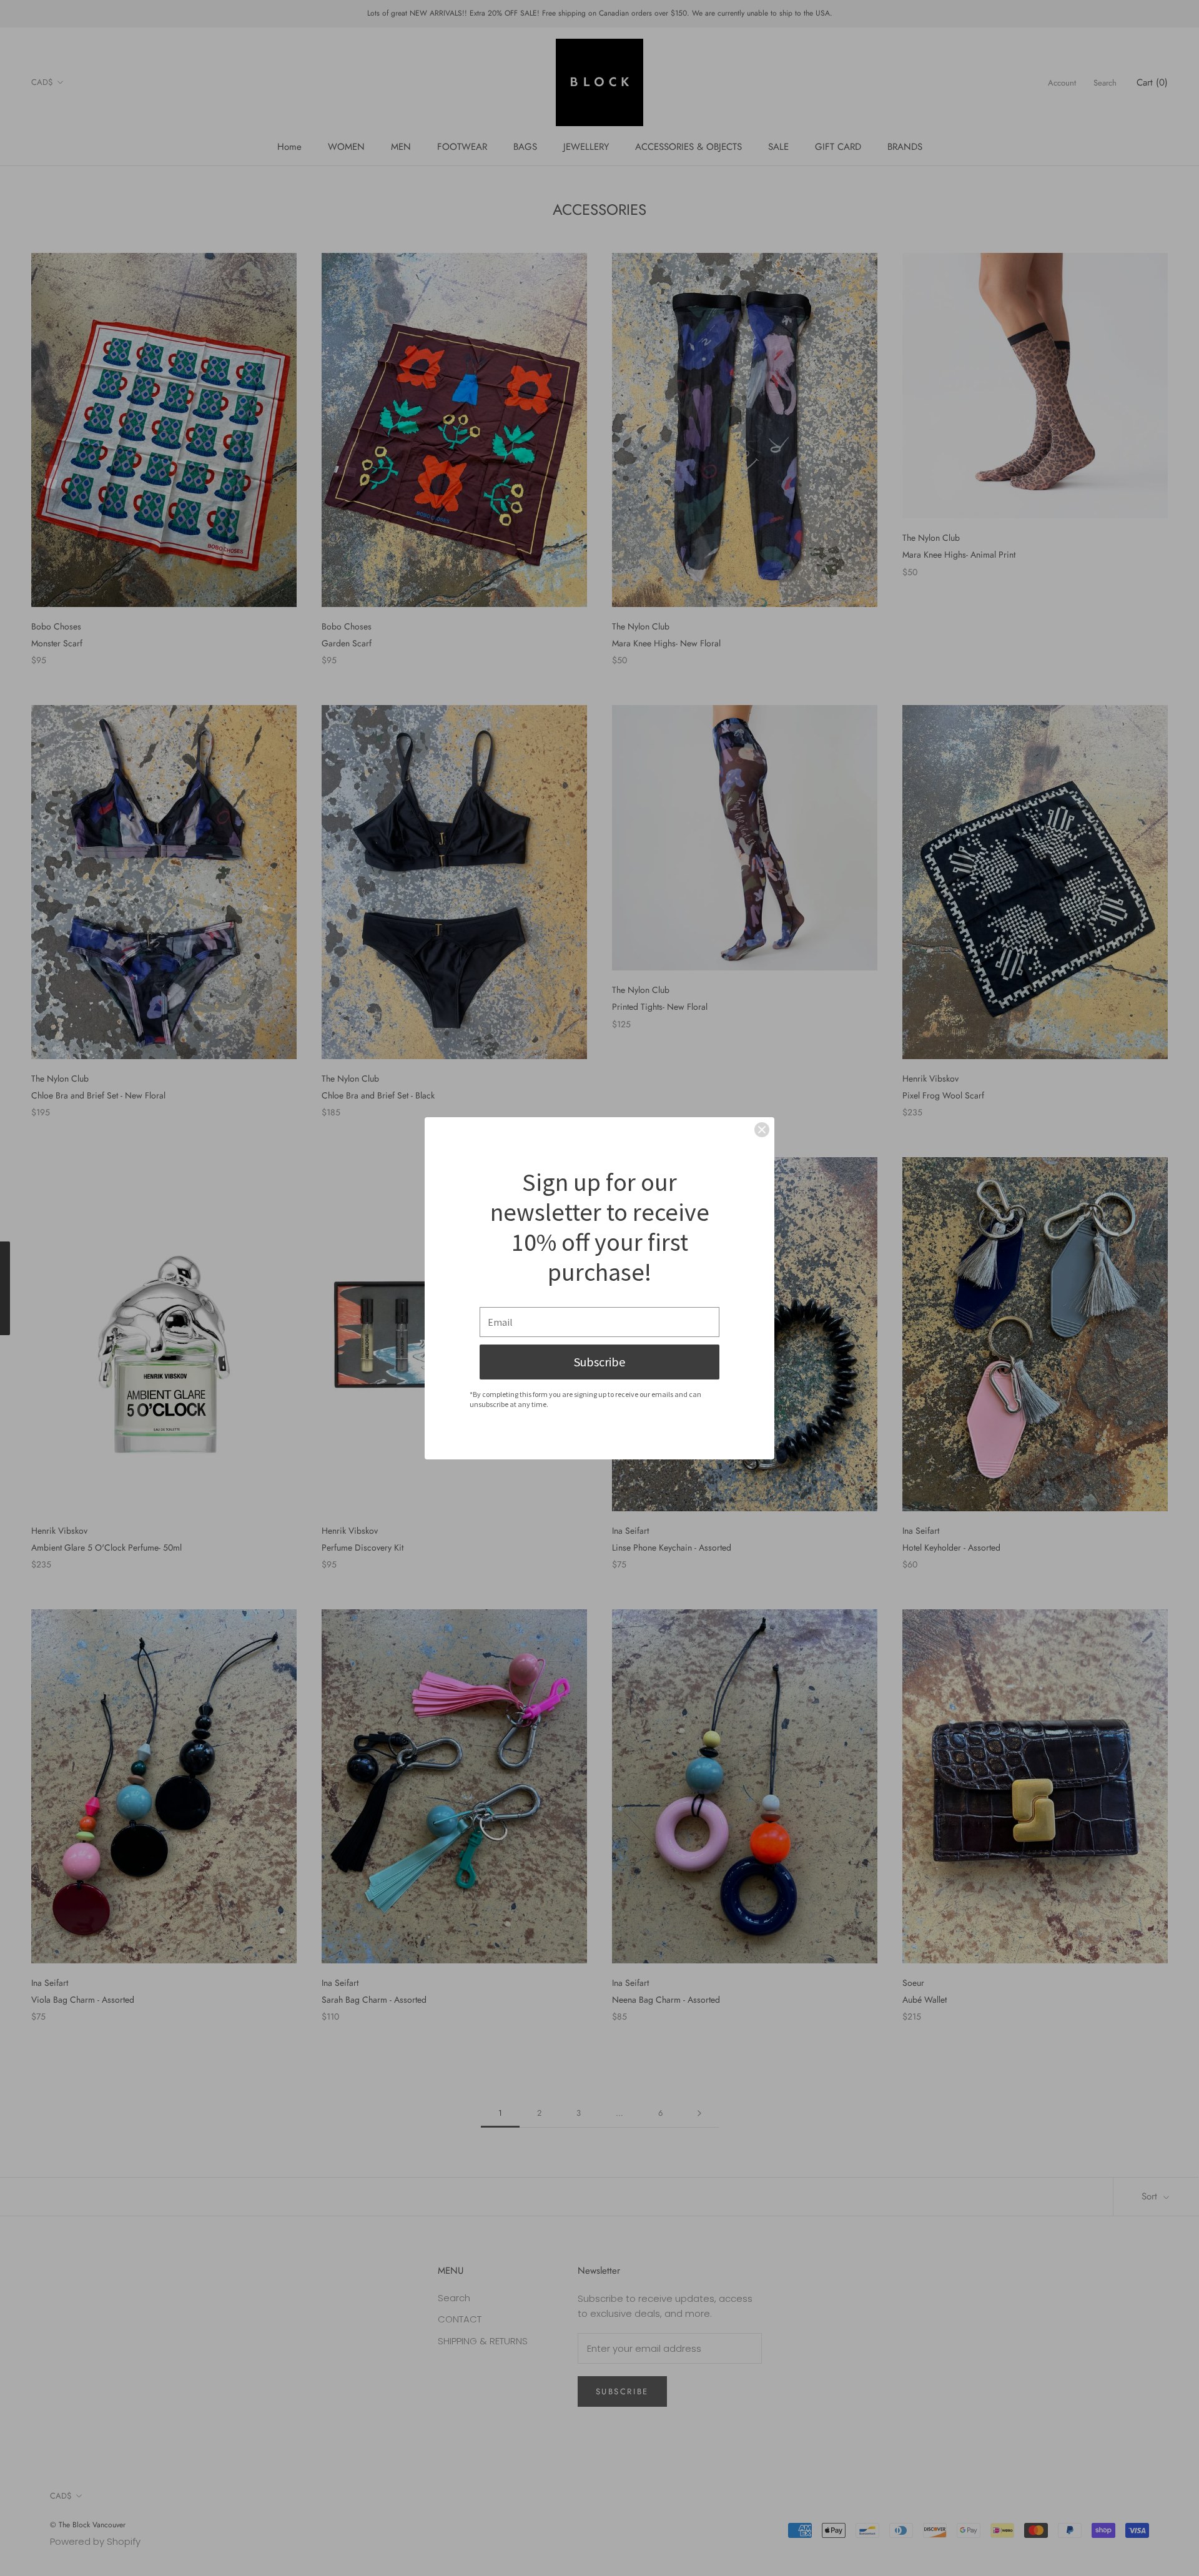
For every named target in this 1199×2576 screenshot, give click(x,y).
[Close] (762, 1130)
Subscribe (599, 1362)
